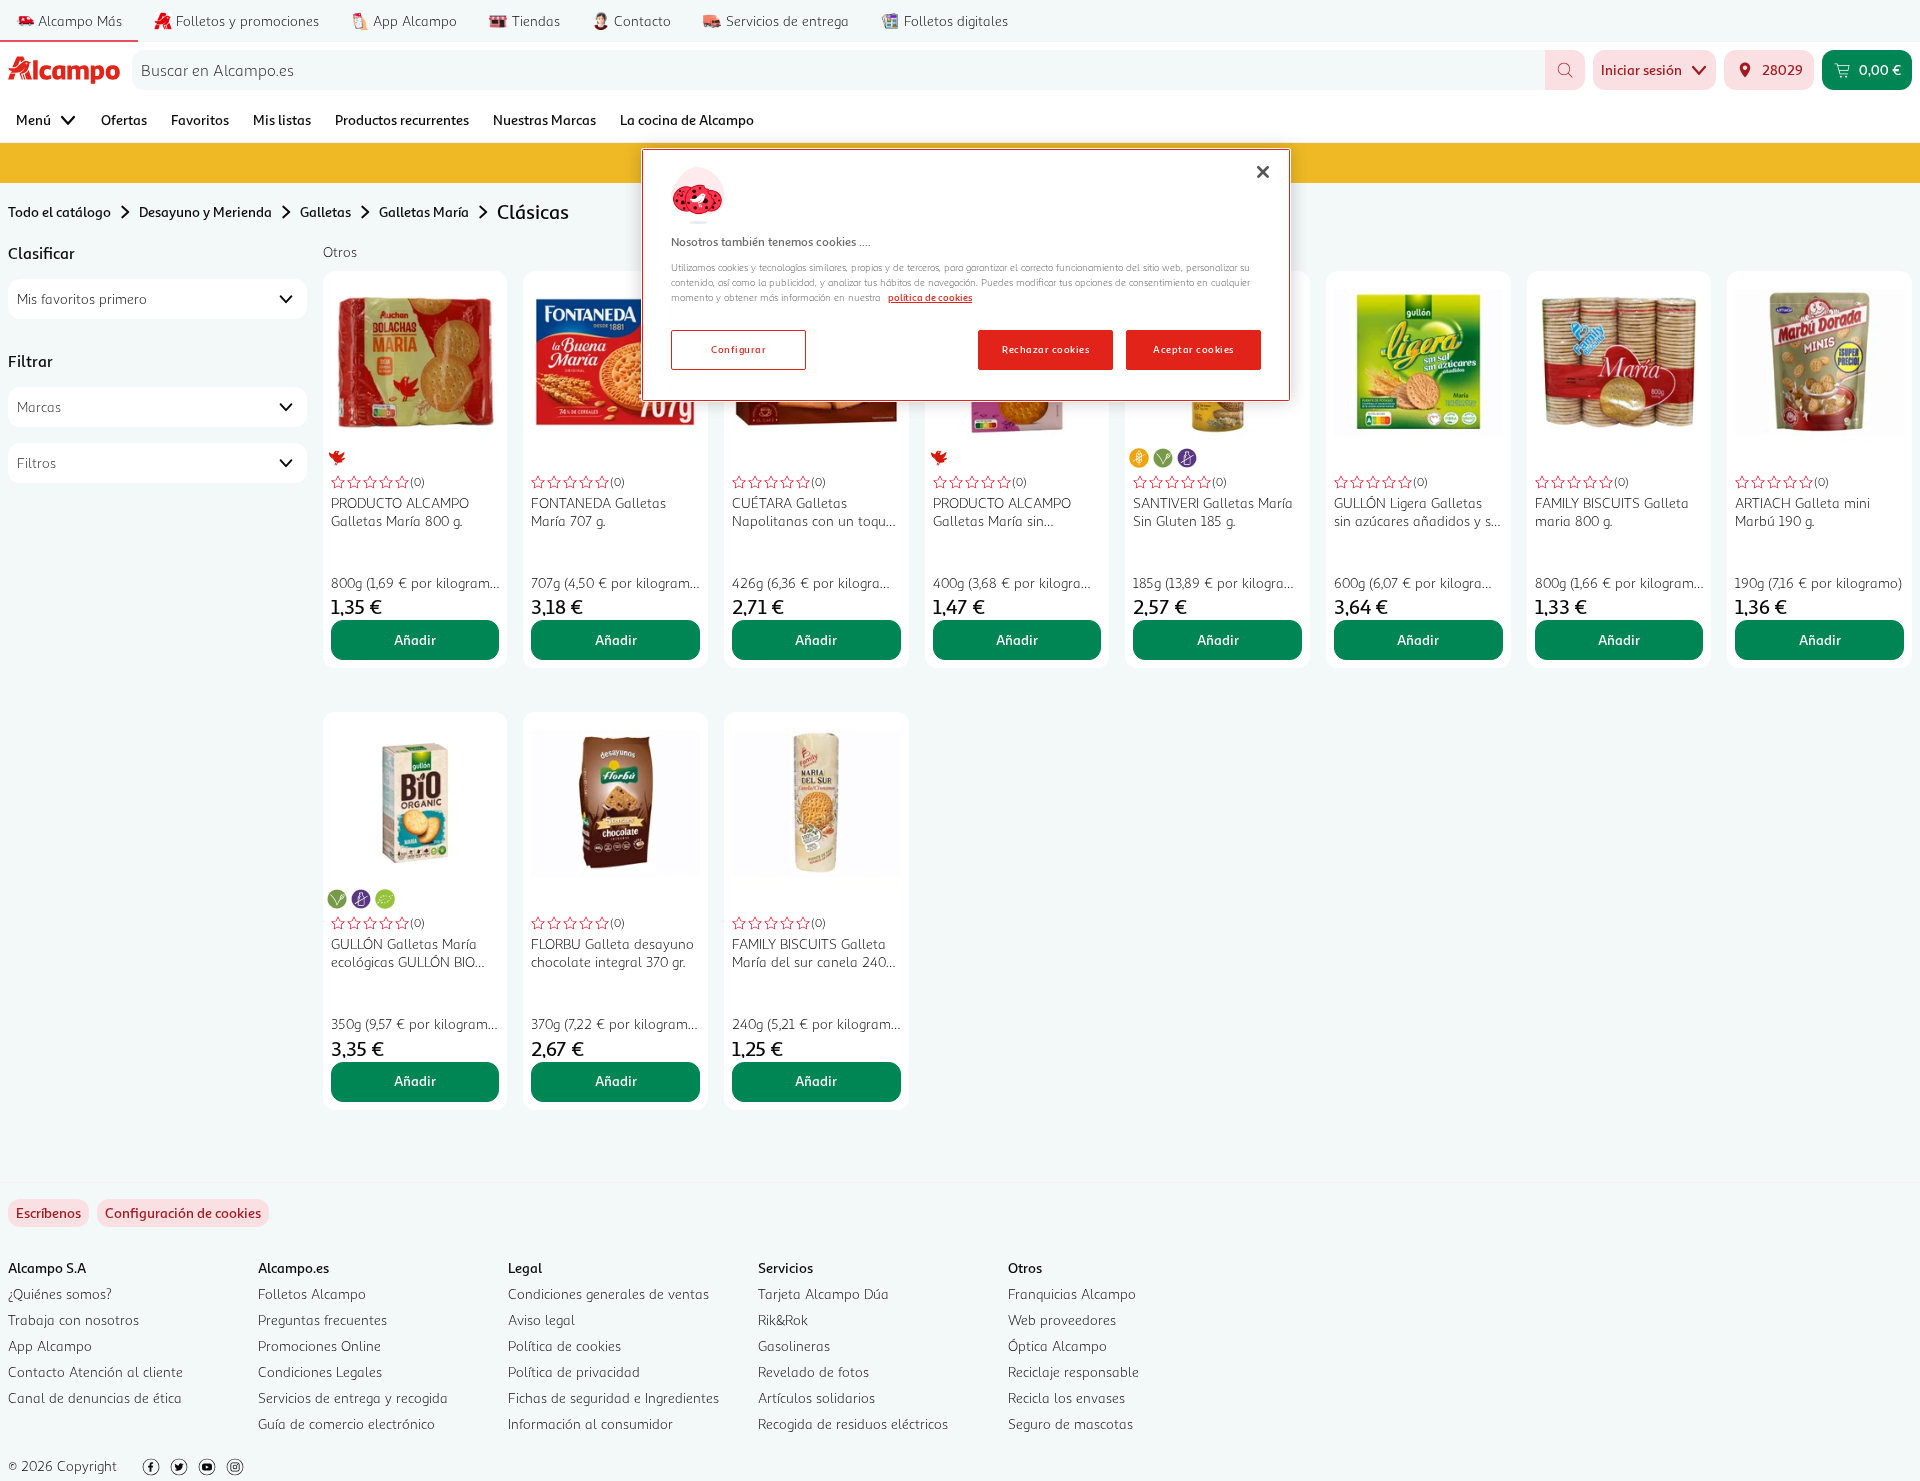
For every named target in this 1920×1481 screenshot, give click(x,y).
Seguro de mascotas (1070, 1423)
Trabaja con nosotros (73, 1319)
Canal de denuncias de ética (95, 1397)
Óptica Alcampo (1057, 1345)
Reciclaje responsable (1073, 1371)
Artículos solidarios (816, 1397)
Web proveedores (1062, 1319)
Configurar (738, 349)
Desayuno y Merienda (205, 211)
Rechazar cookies (1045, 349)
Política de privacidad (574, 1371)
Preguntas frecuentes (322, 1319)
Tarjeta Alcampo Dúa (823, 1293)
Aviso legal (541, 1319)
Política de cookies (564, 1345)
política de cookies (930, 297)
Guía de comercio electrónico (346, 1423)
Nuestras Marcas (544, 119)
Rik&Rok (783, 1319)
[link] (183, 1213)
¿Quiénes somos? (60, 1293)
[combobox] (838, 70)
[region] (966, 275)
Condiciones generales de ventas (608, 1293)
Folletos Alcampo (312, 1293)
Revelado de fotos (813, 1371)
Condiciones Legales (320, 1371)
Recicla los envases (1066, 1397)
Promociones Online (319, 1345)
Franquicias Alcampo (1072, 1293)
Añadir (415, 639)
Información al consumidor (590, 1423)
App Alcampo (50, 1345)
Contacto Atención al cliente (95, 1371)
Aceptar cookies (1193, 349)
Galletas (325, 211)
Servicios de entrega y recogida (353, 1397)
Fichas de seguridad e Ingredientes (613, 1397)
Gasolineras (794, 1345)
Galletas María (424, 211)
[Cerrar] (1263, 172)
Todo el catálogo (59, 211)
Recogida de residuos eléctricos (853, 1423)
